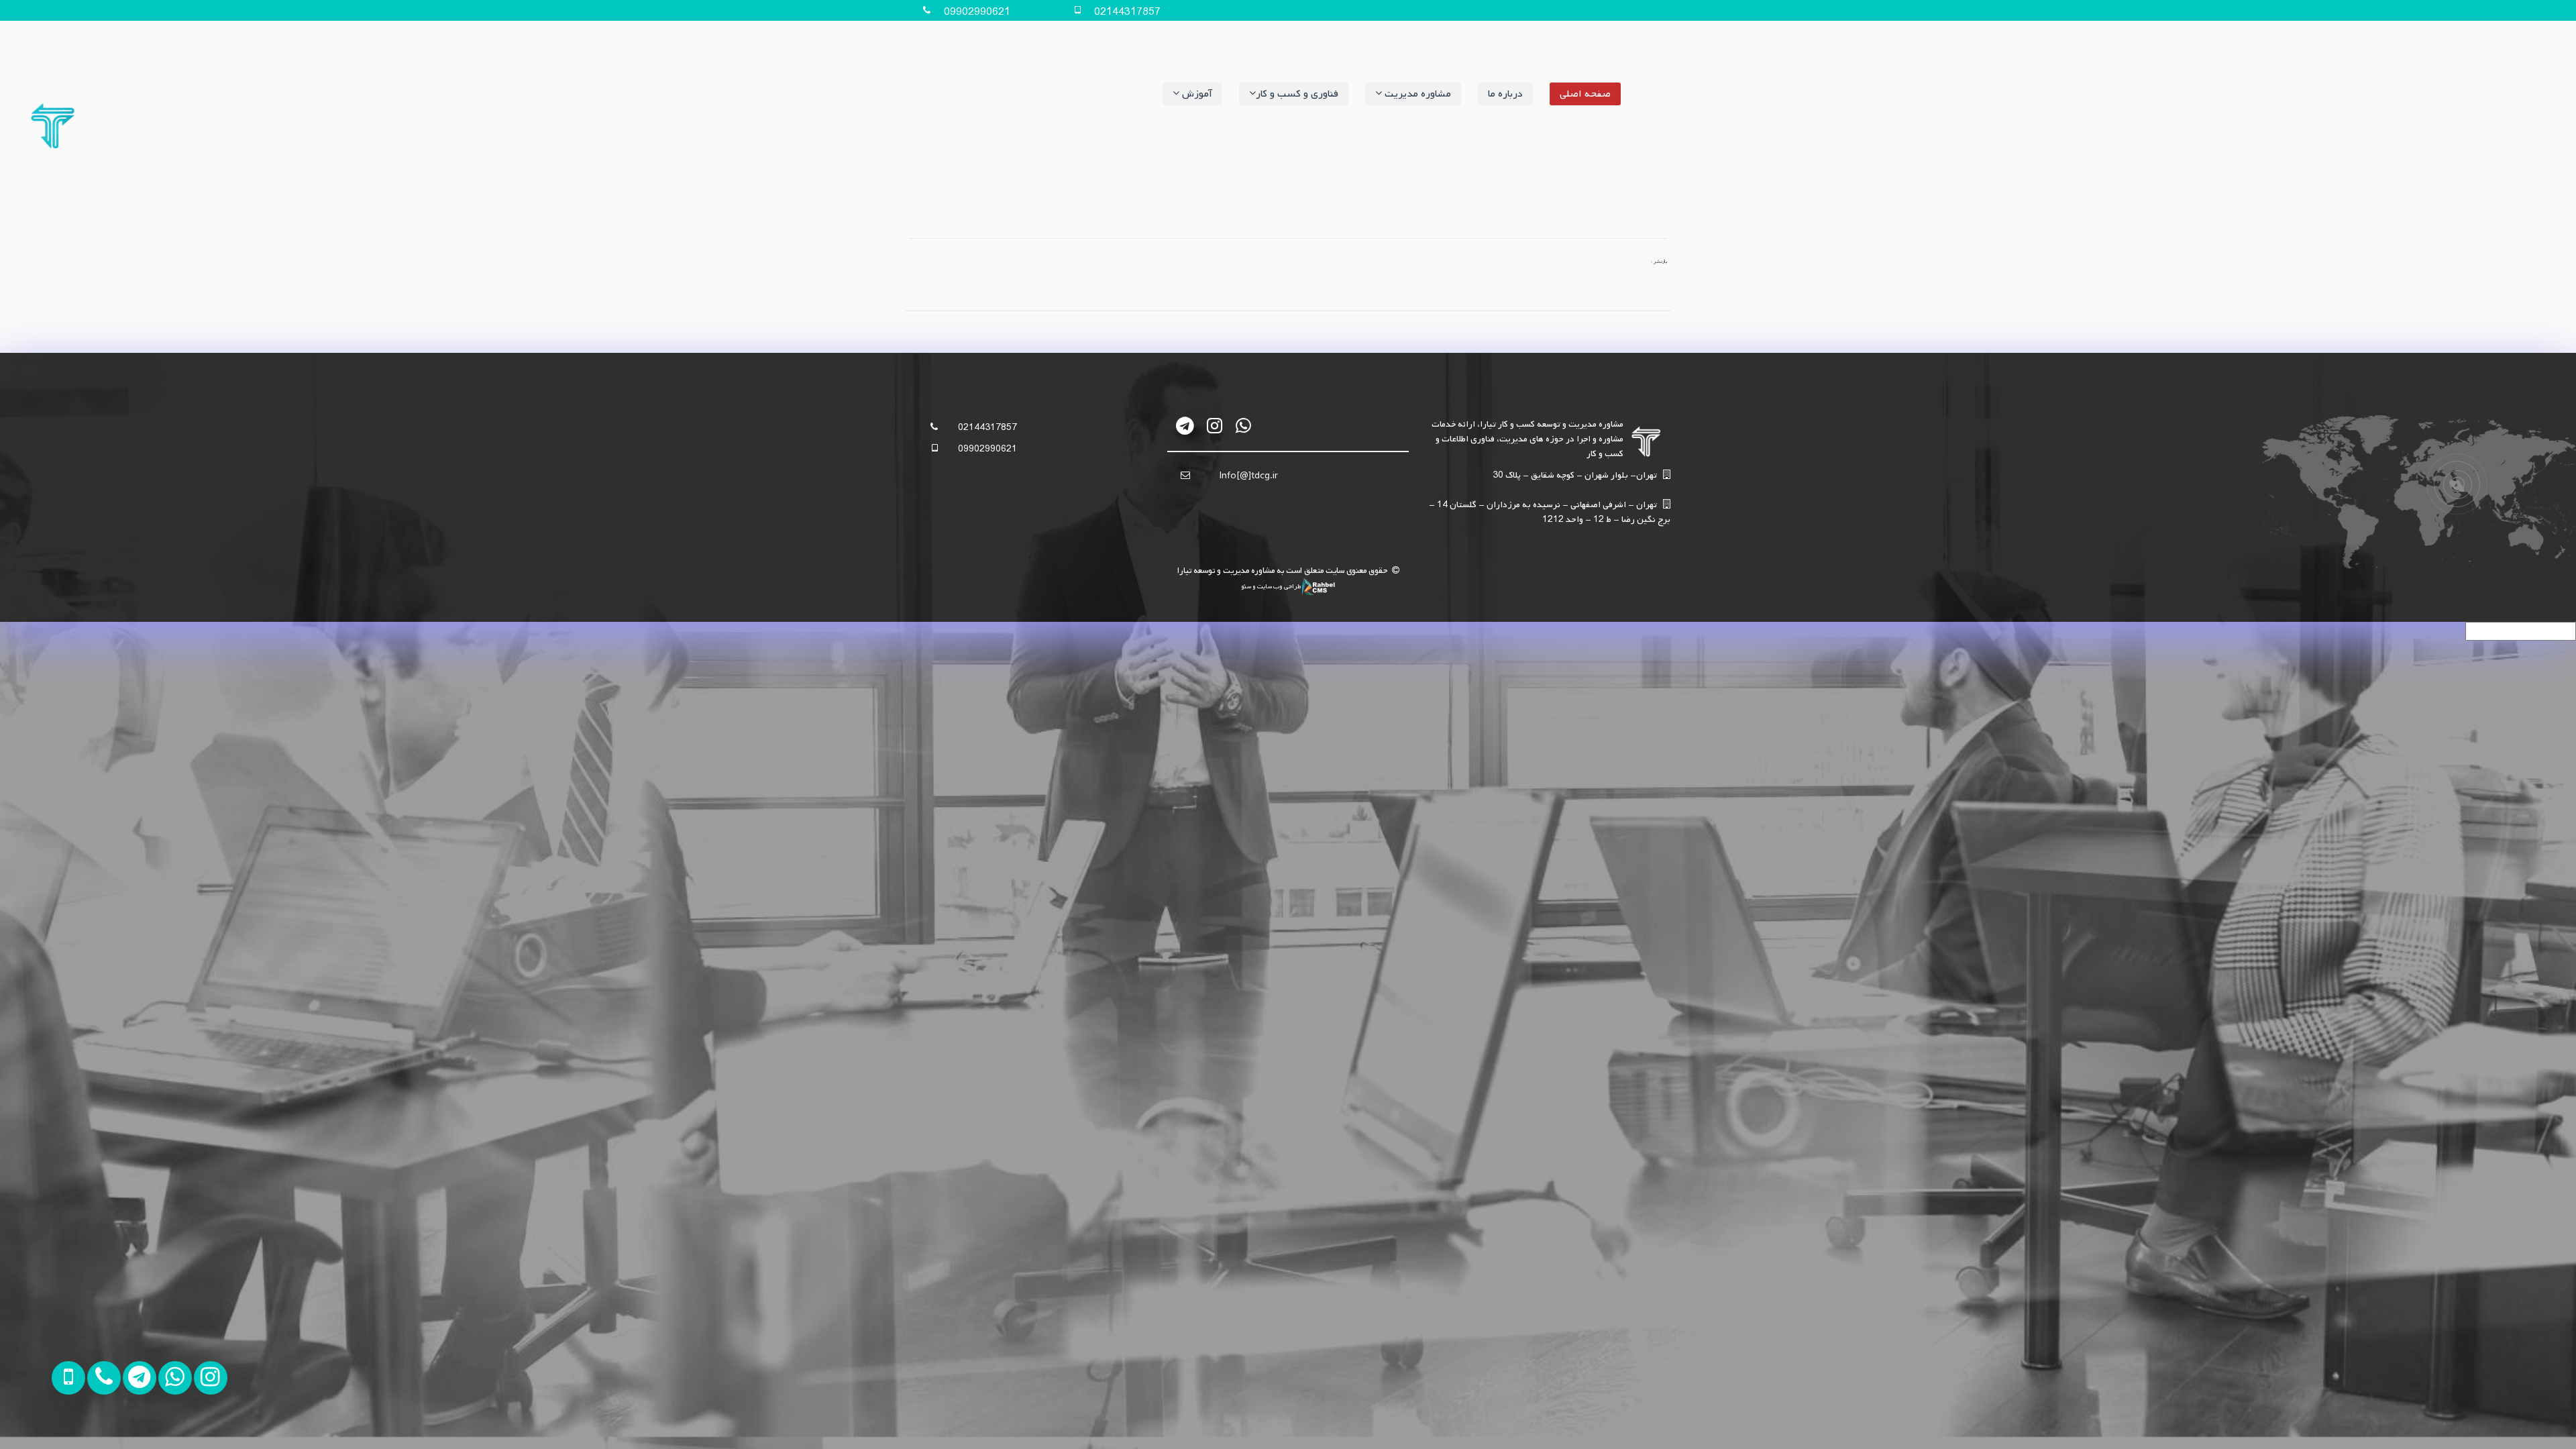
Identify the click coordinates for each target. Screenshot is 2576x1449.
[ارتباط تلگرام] (112, 1427)
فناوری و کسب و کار (1297, 94)
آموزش (1196, 94)
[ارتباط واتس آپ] (148, 1427)
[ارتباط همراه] (77, 1427)
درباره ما (1505, 94)
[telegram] (1186, 426)
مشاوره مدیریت (1416, 94)
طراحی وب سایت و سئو (1272, 586)
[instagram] (1215, 426)
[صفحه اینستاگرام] (183, 1427)
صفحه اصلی (1585, 94)
